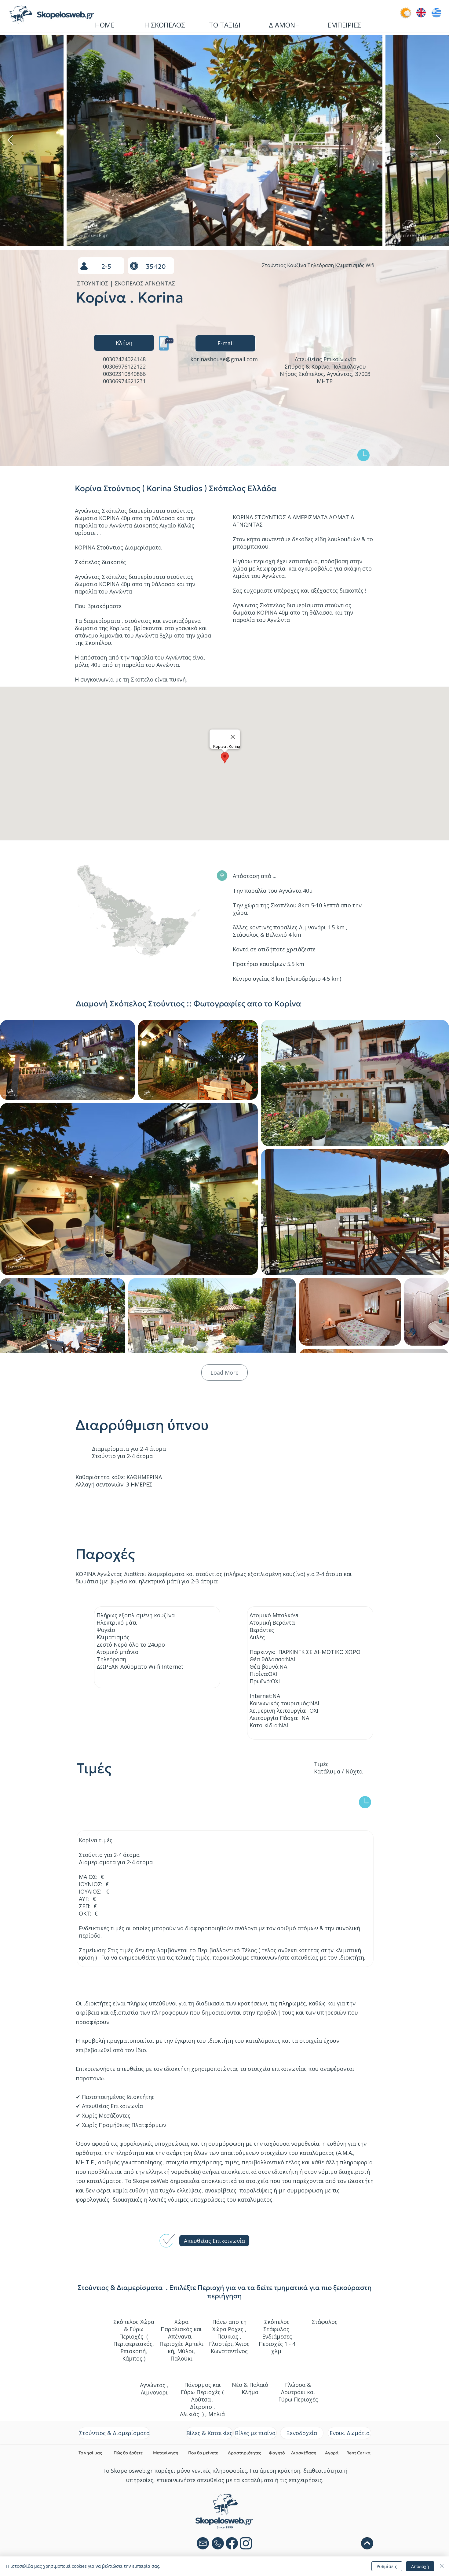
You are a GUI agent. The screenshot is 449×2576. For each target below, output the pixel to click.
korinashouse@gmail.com (224, 359)
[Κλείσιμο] (442, 2566)
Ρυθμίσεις (387, 2566)
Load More (224, 1373)
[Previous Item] (11, 140)
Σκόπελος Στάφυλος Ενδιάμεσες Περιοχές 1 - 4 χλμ (277, 2336)
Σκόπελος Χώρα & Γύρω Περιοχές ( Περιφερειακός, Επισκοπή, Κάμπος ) (134, 2340)
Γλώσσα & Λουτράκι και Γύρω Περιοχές (298, 2392)
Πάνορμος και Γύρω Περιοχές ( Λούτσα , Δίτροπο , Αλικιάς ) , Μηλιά (202, 2399)
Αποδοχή (420, 2566)
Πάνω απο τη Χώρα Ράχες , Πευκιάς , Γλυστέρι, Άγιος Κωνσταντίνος (229, 2336)
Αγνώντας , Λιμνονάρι (154, 2389)
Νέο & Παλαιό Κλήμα (250, 2388)
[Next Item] (438, 140)
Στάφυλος (325, 2322)
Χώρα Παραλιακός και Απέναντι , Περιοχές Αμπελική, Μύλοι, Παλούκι (181, 2340)
